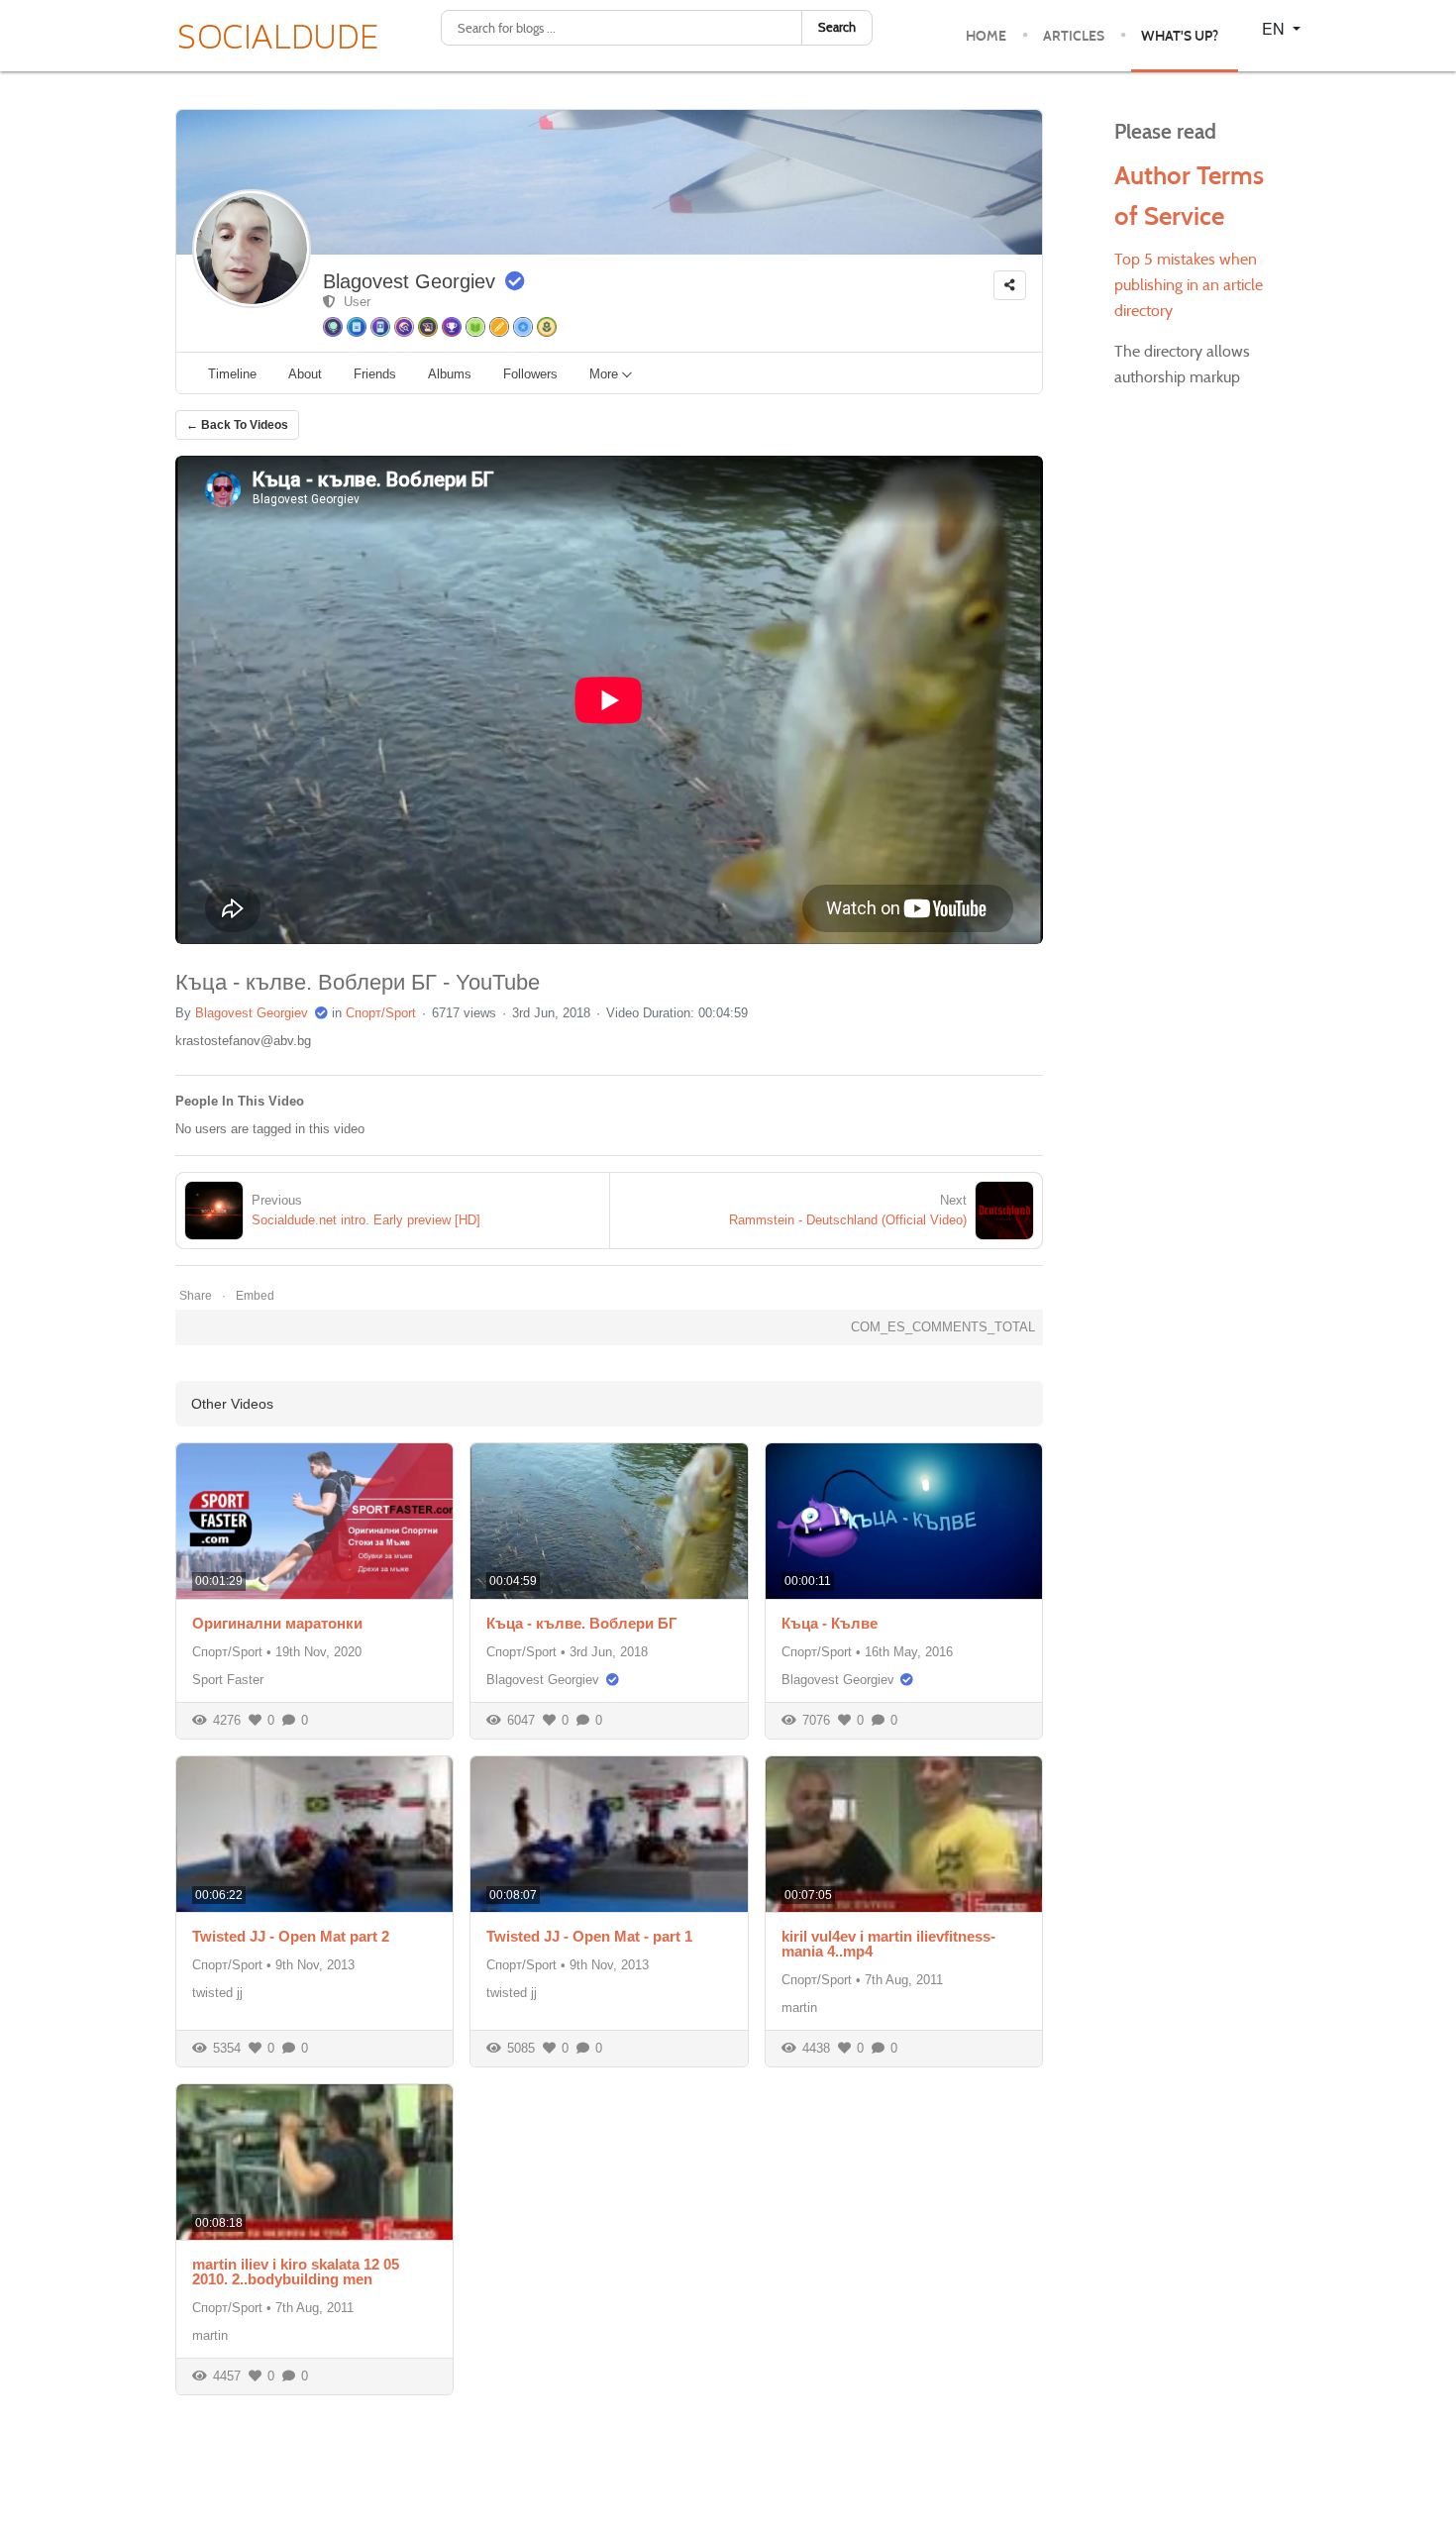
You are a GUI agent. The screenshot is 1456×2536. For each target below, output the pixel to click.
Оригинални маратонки (277, 1623)
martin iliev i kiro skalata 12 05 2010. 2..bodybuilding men (296, 2272)
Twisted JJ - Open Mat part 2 (291, 1936)
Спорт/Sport (381, 1013)
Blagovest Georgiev (409, 281)
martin (799, 2008)
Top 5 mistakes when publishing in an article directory (1189, 285)
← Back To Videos (237, 425)
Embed (255, 1296)
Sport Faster (228, 1680)
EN (1275, 28)
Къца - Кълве (830, 1623)
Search (837, 27)
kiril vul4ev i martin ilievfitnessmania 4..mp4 (888, 1944)
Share (196, 1296)
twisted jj (217, 1993)
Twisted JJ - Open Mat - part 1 (589, 1936)
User (353, 302)
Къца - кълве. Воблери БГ (582, 1623)
